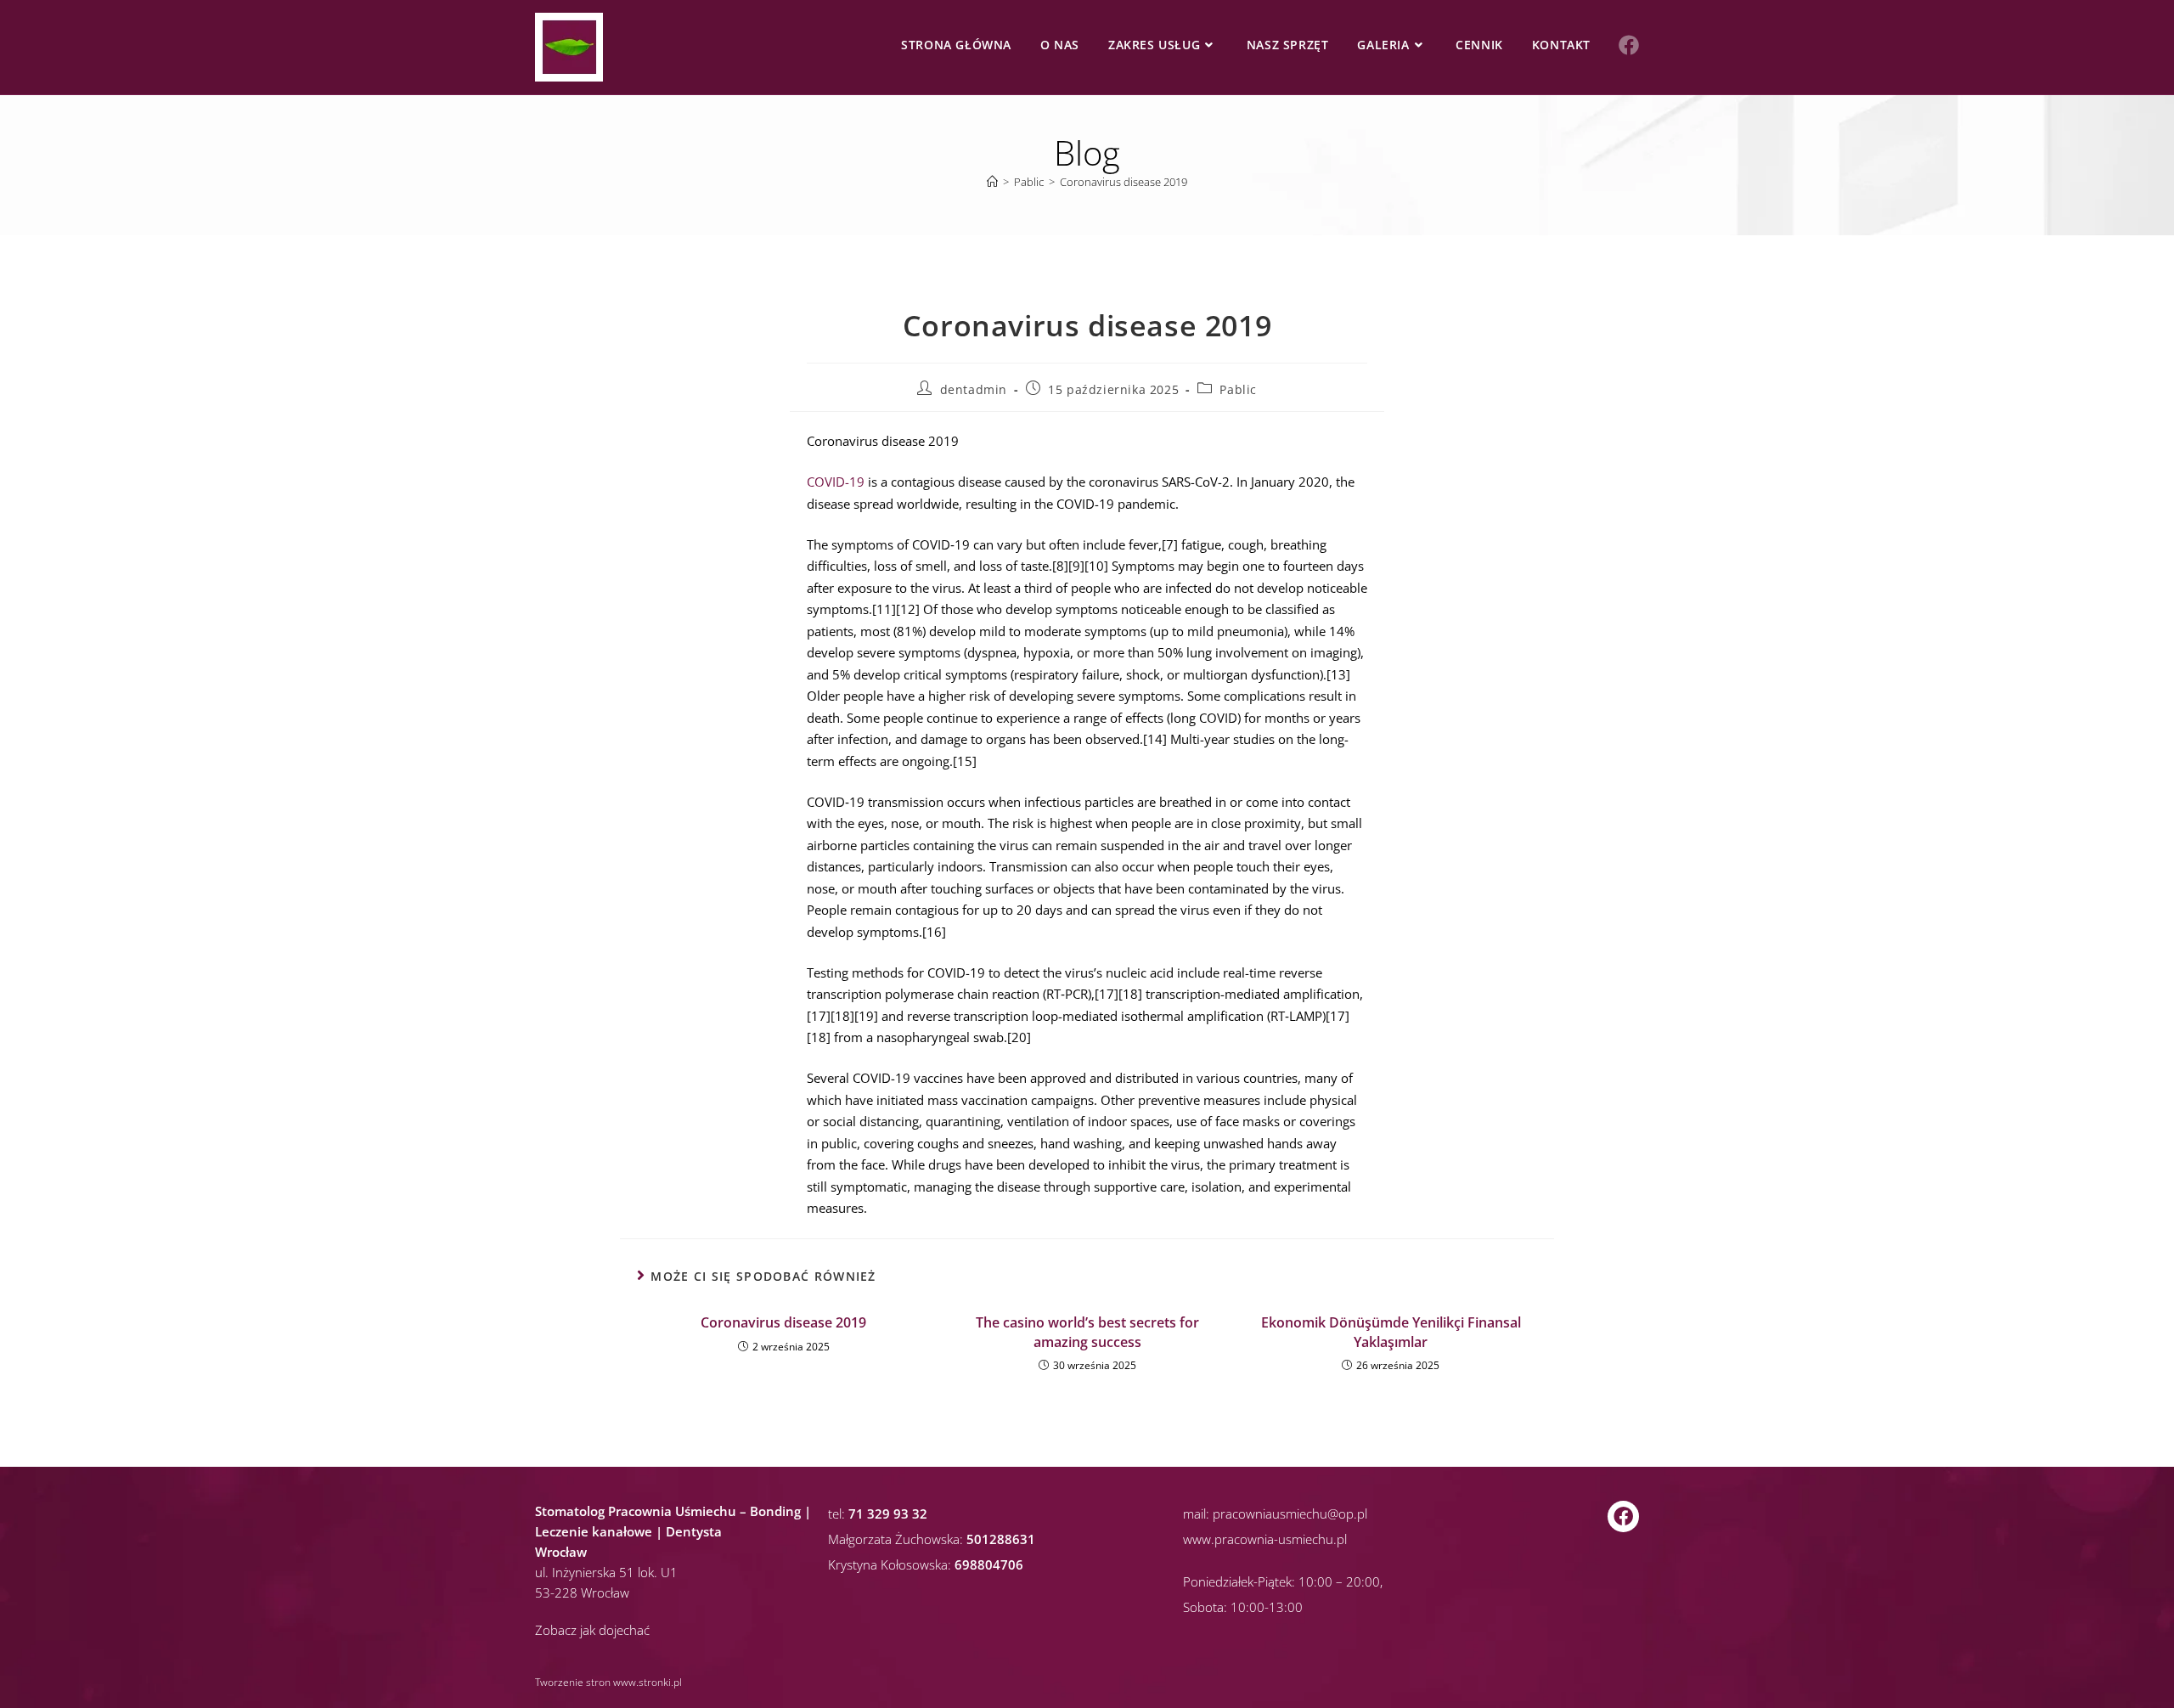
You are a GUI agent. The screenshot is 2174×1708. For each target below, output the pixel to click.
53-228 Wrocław (582, 1592)
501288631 (1001, 1539)
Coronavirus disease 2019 (1124, 182)
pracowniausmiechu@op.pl (1290, 1514)
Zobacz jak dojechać (592, 1630)
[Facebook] (1623, 1516)
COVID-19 (836, 482)
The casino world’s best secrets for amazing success (1087, 1332)
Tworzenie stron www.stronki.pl (608, 1682)
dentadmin (974, 389)
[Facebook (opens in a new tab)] (1629, 45)
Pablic (1238, 389)
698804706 (989, 1564)
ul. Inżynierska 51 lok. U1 (606, 1572)
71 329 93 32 (888, 1514)
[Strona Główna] (992, 182)
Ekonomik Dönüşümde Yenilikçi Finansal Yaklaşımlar (1391, 1332)
